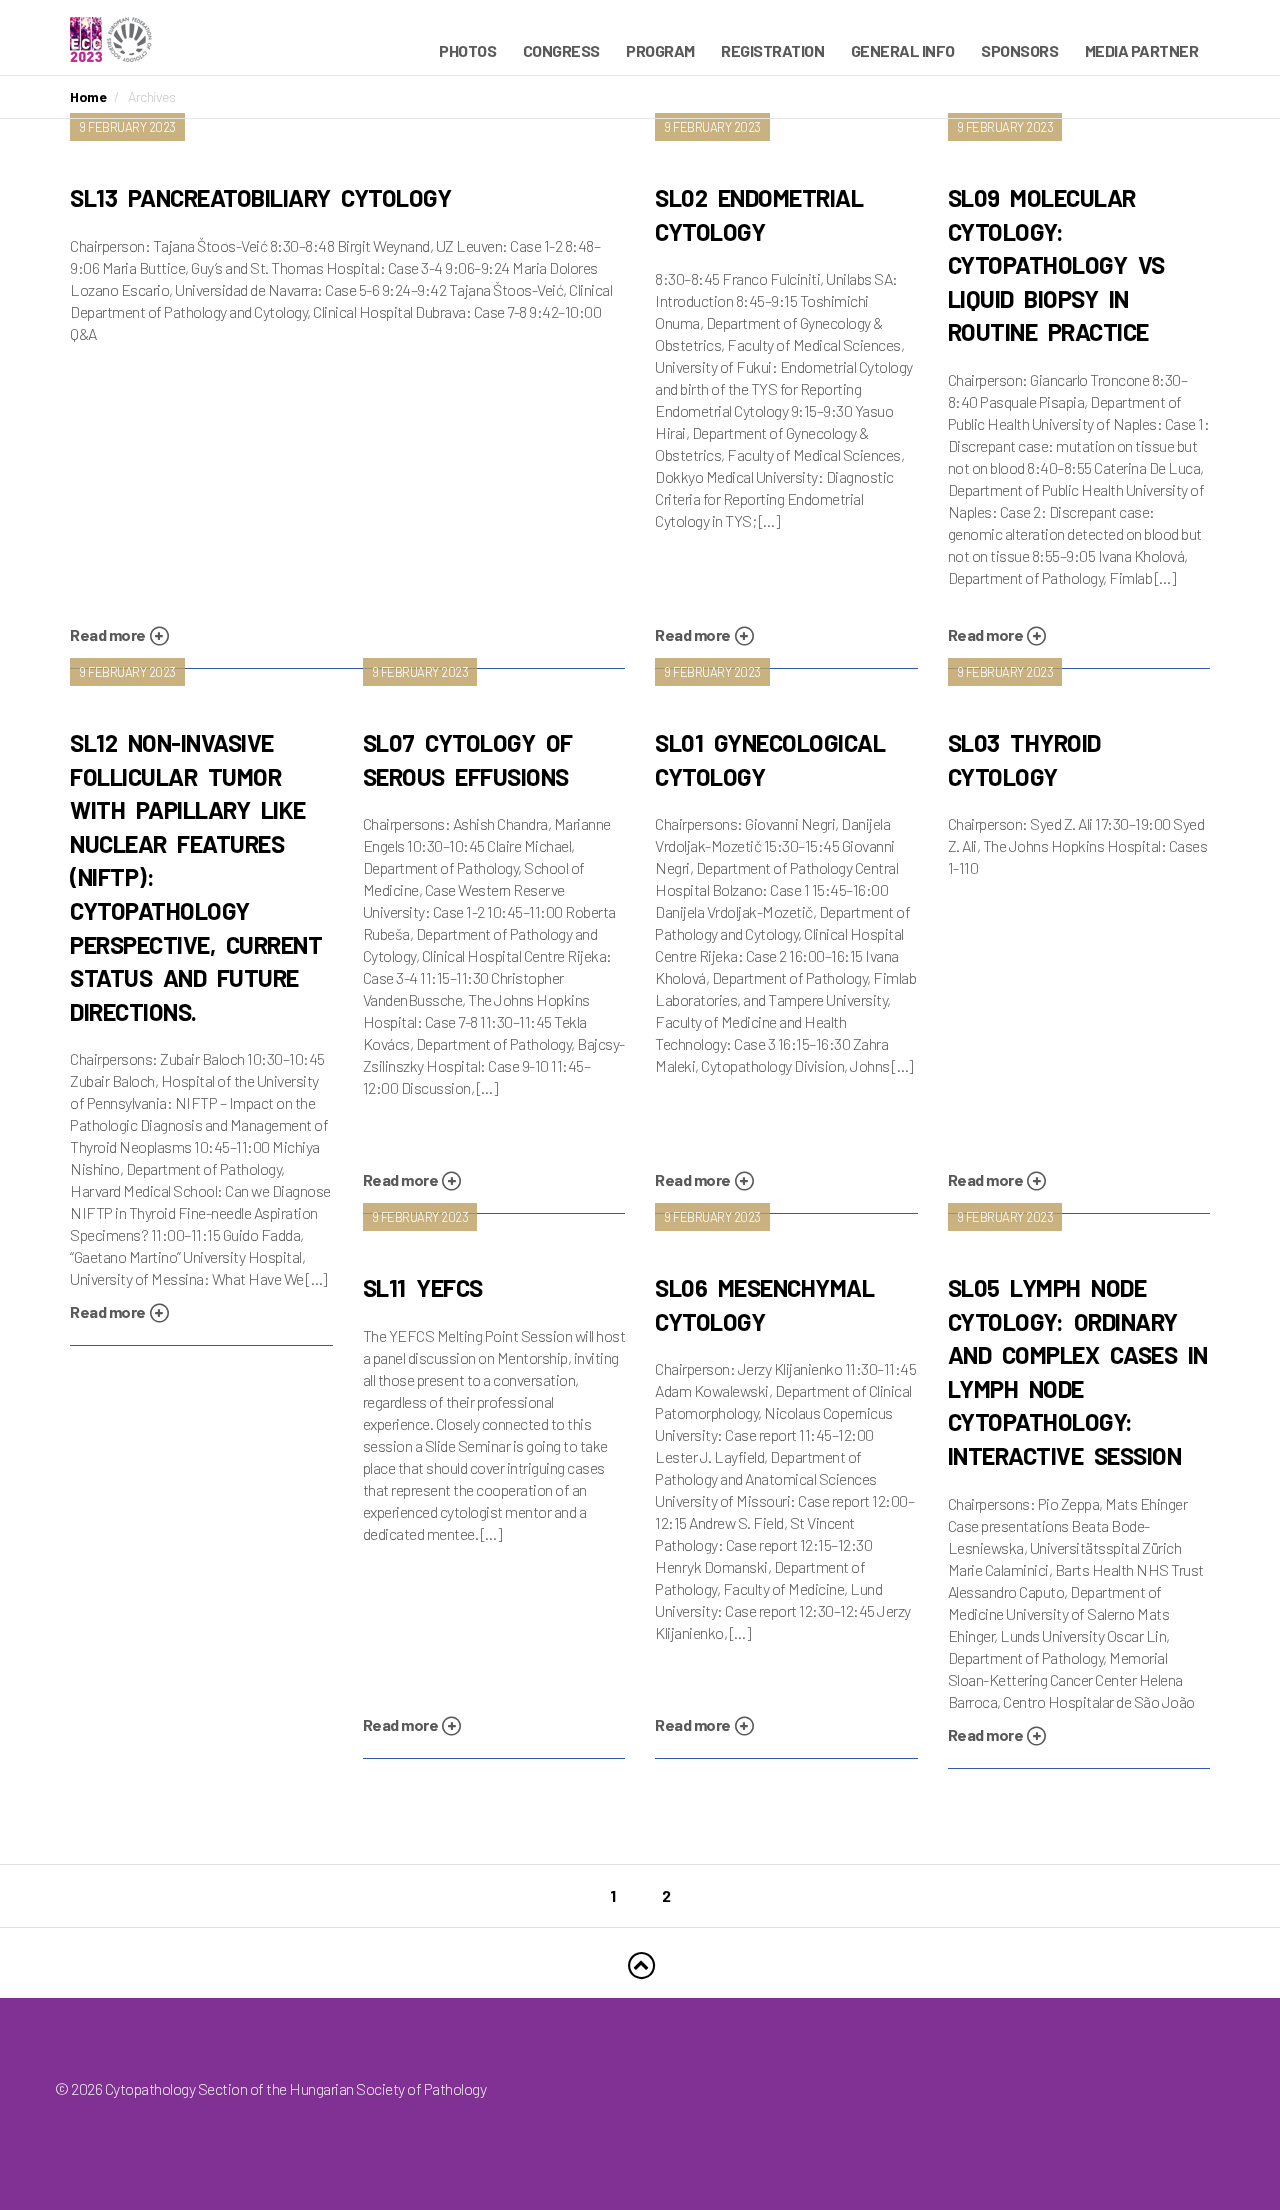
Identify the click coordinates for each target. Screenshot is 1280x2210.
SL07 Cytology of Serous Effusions (468, 759)
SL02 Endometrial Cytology (759, 214)
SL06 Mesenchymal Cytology (764, 1304)
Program (660, 50)
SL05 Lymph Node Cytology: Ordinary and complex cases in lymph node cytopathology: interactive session (1078, 1371)
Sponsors (1019, 50)
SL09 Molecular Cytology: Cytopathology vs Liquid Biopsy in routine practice (1056, 264)
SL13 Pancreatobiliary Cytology (260, 197)
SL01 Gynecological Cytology (770, 759)
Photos (467, 50)
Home (88, 96)
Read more (109, 634)
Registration (772, 50)
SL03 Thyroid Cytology (1024, 759)
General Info (903, 50)
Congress (561, 50)
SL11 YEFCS (423, 1287)
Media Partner (1142, 50)
